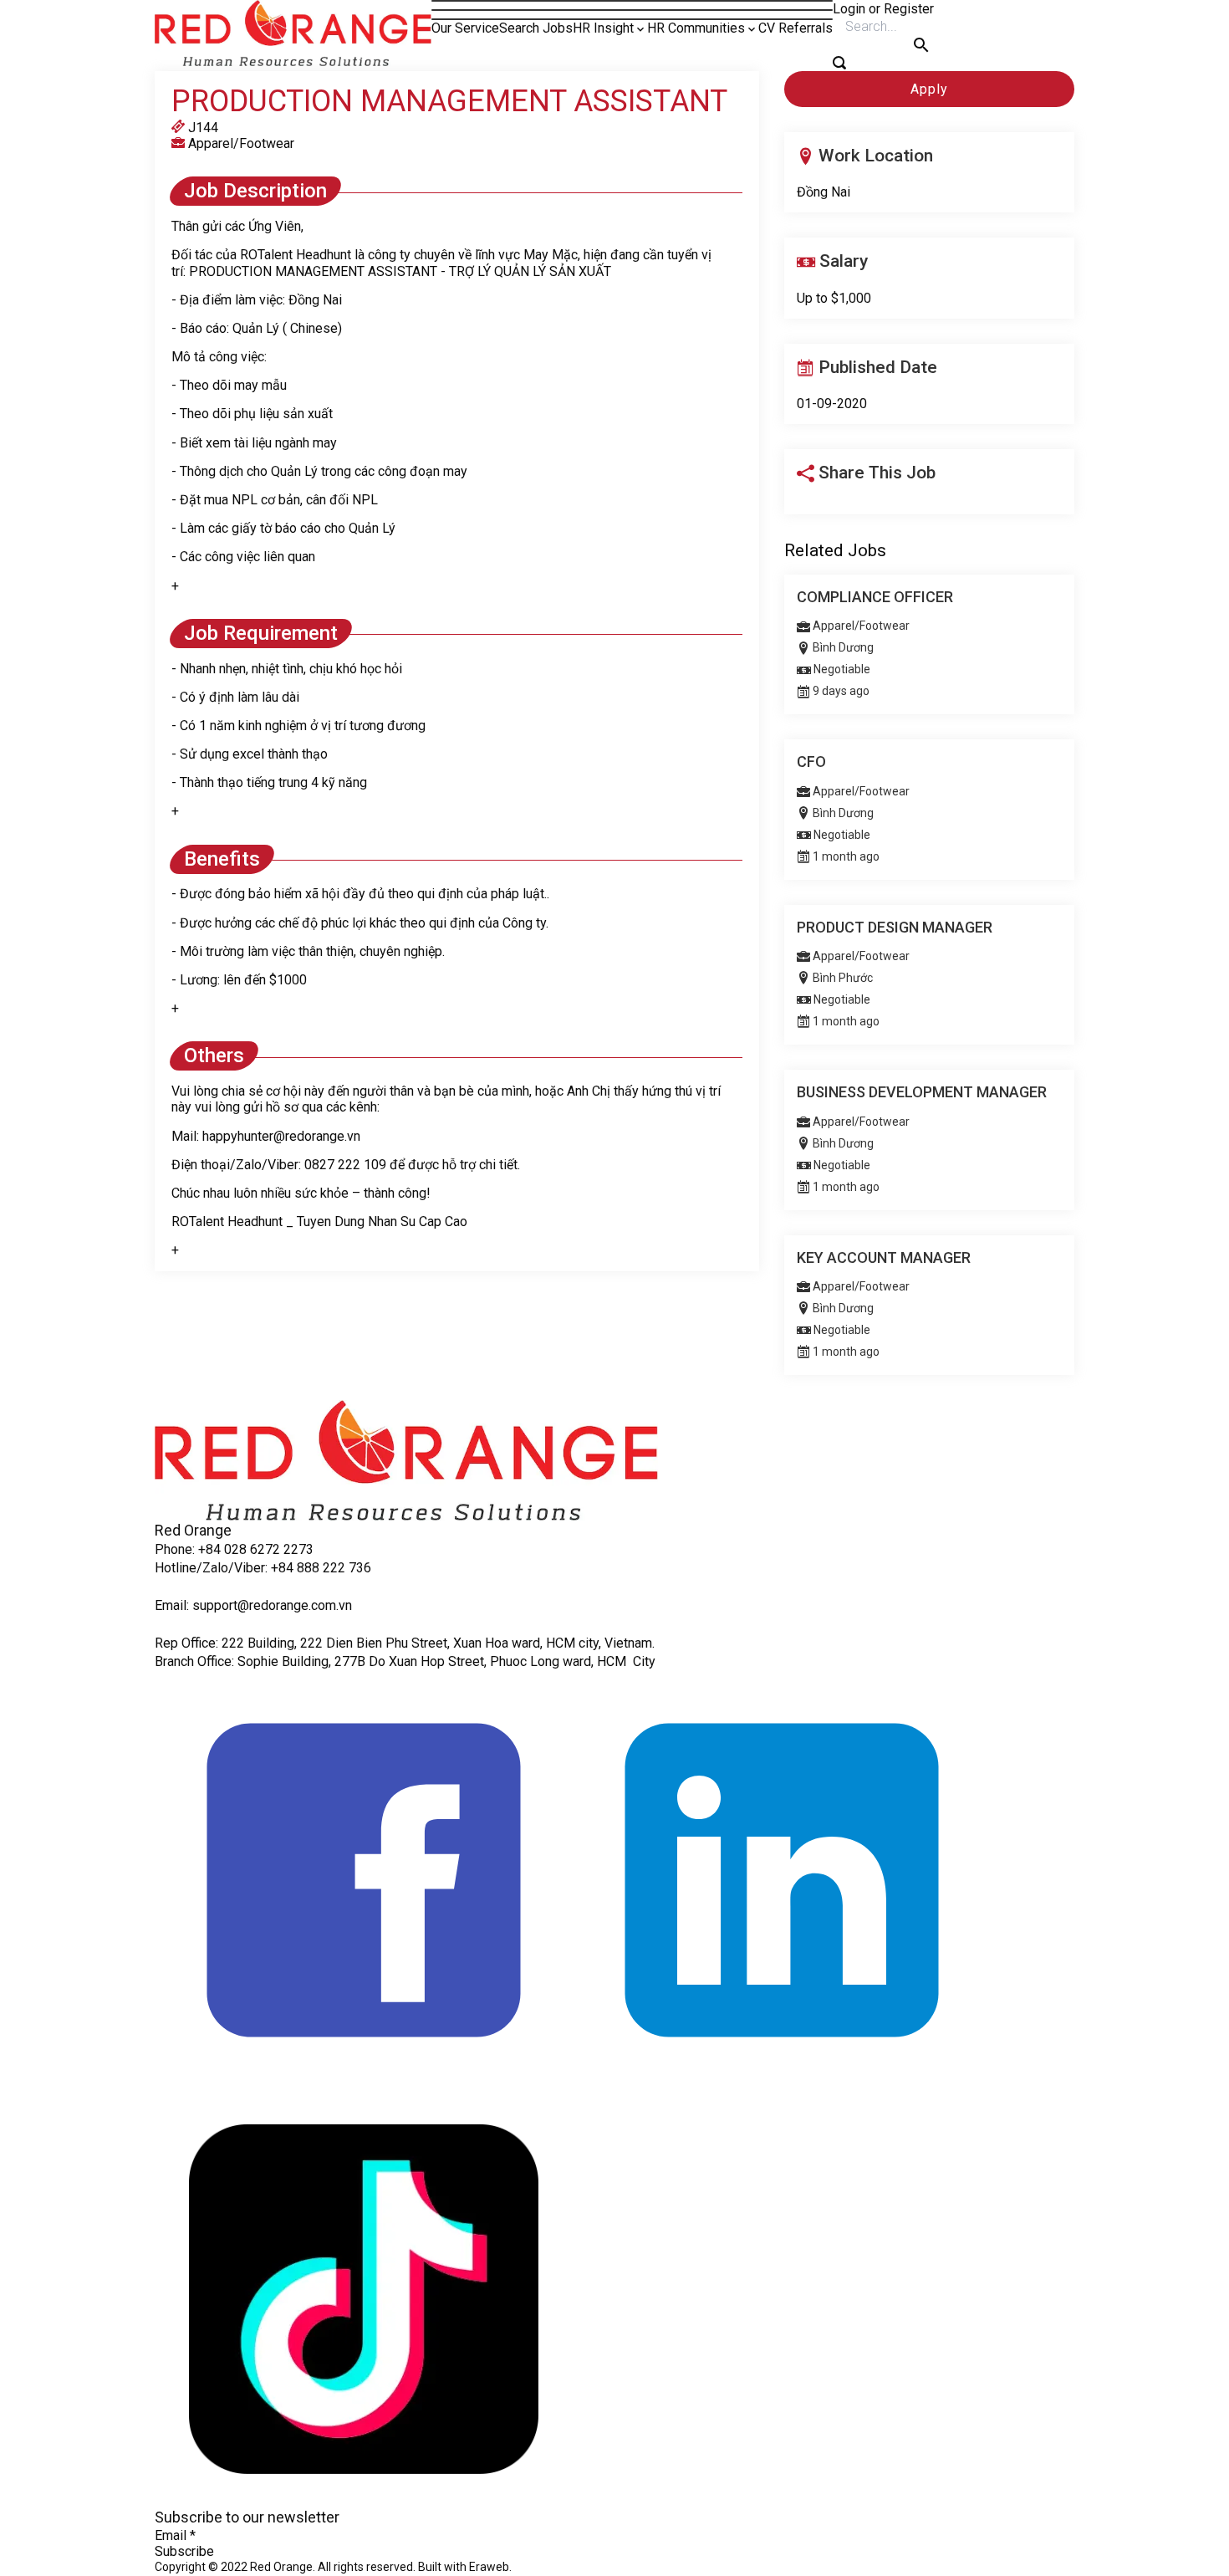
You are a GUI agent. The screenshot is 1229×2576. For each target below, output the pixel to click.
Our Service (465, 28)
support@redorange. (252, 1605)
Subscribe (184, 2551)
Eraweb (489, 2567)
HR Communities (696, 28)
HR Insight (603, 28)
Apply (929, 89)
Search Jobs (536, 28)
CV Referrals (796, 28)
